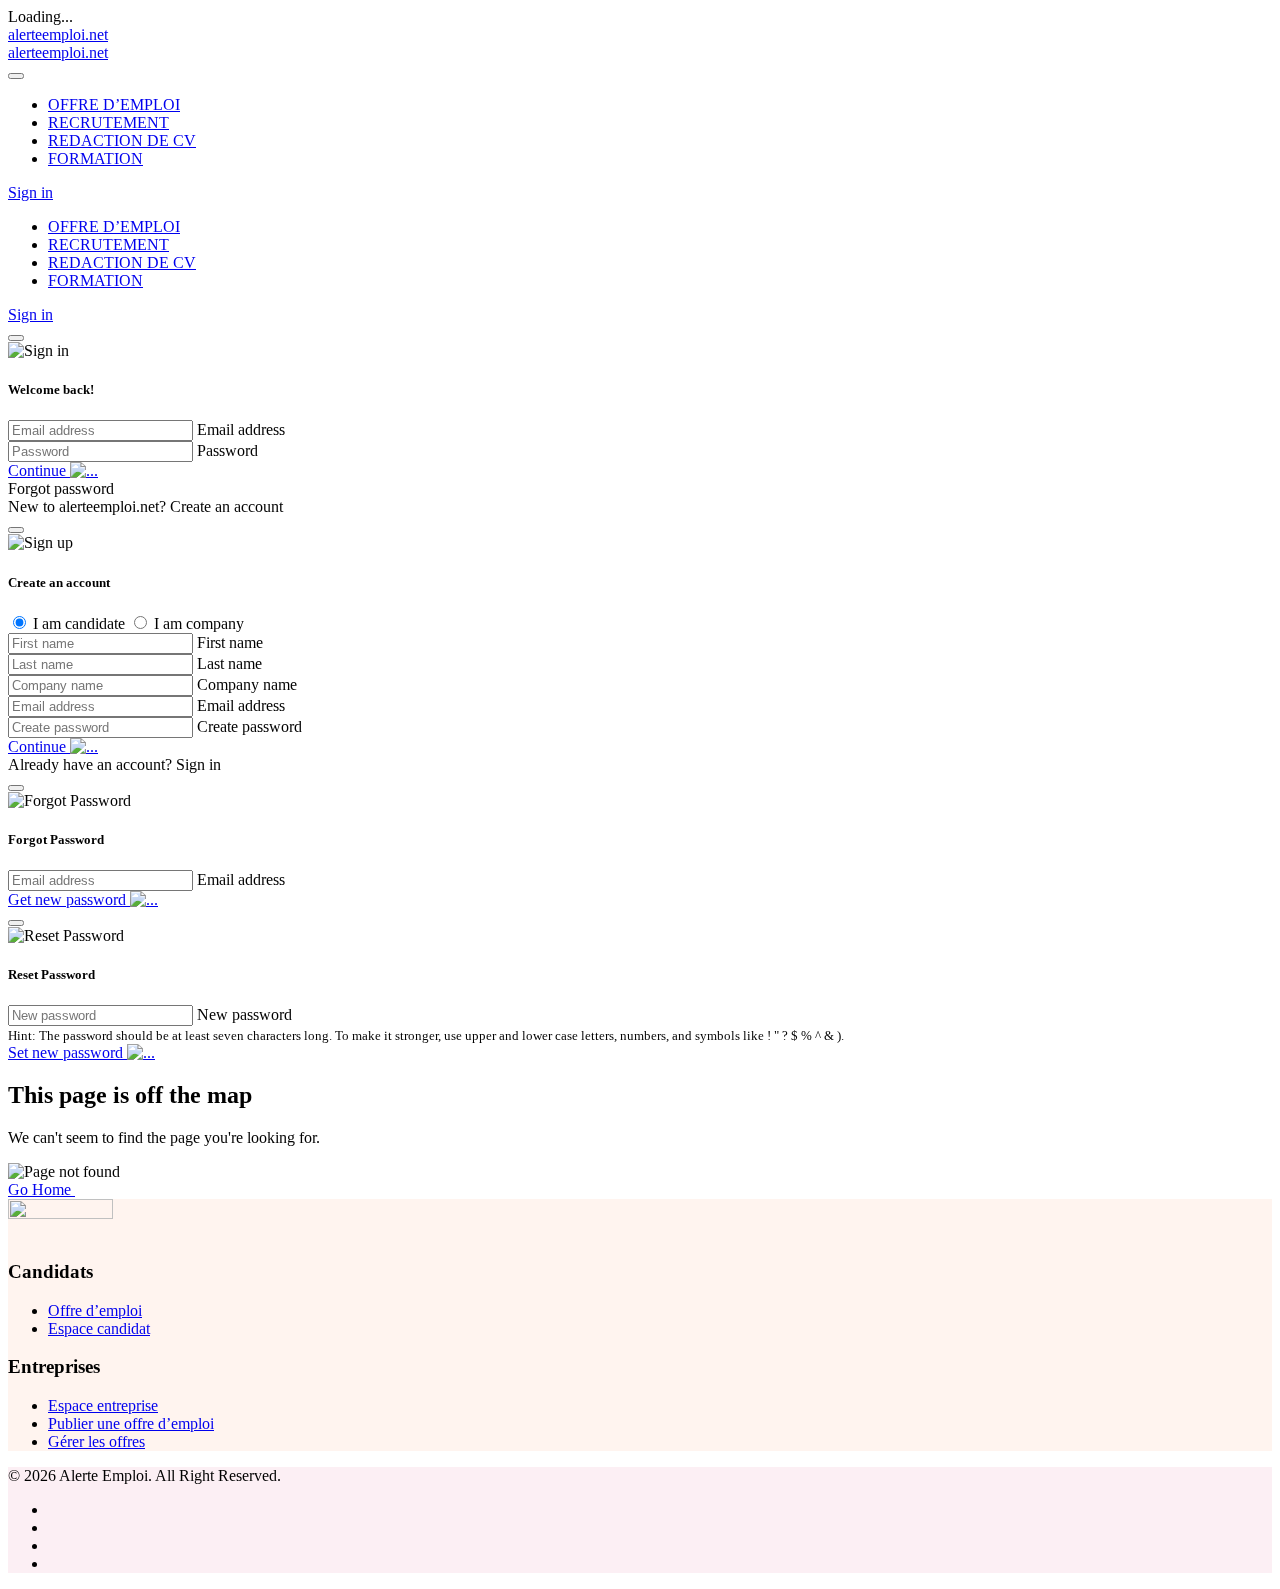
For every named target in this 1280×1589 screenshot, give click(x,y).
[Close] (16, 76)
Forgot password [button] (61, 488)
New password (244, 1014)
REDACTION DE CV (122, 140)
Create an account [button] (226, 506)
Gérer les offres (96, 1441)
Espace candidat (99, 1328)
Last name (229, 663)
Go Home (41, 1189)
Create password (249, 726)
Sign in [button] (30, 192)
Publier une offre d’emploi (131, 1423)
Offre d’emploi (95, 1310)
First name (230, 642)
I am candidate (79, 623)
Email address (241, 429)
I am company (199, 623)
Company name (247, 684)
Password (227, 450)
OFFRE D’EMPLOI (114, 104)
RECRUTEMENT (108, 122)
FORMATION (95, 158)
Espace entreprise (103, 1405)
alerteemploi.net (58, 34)
